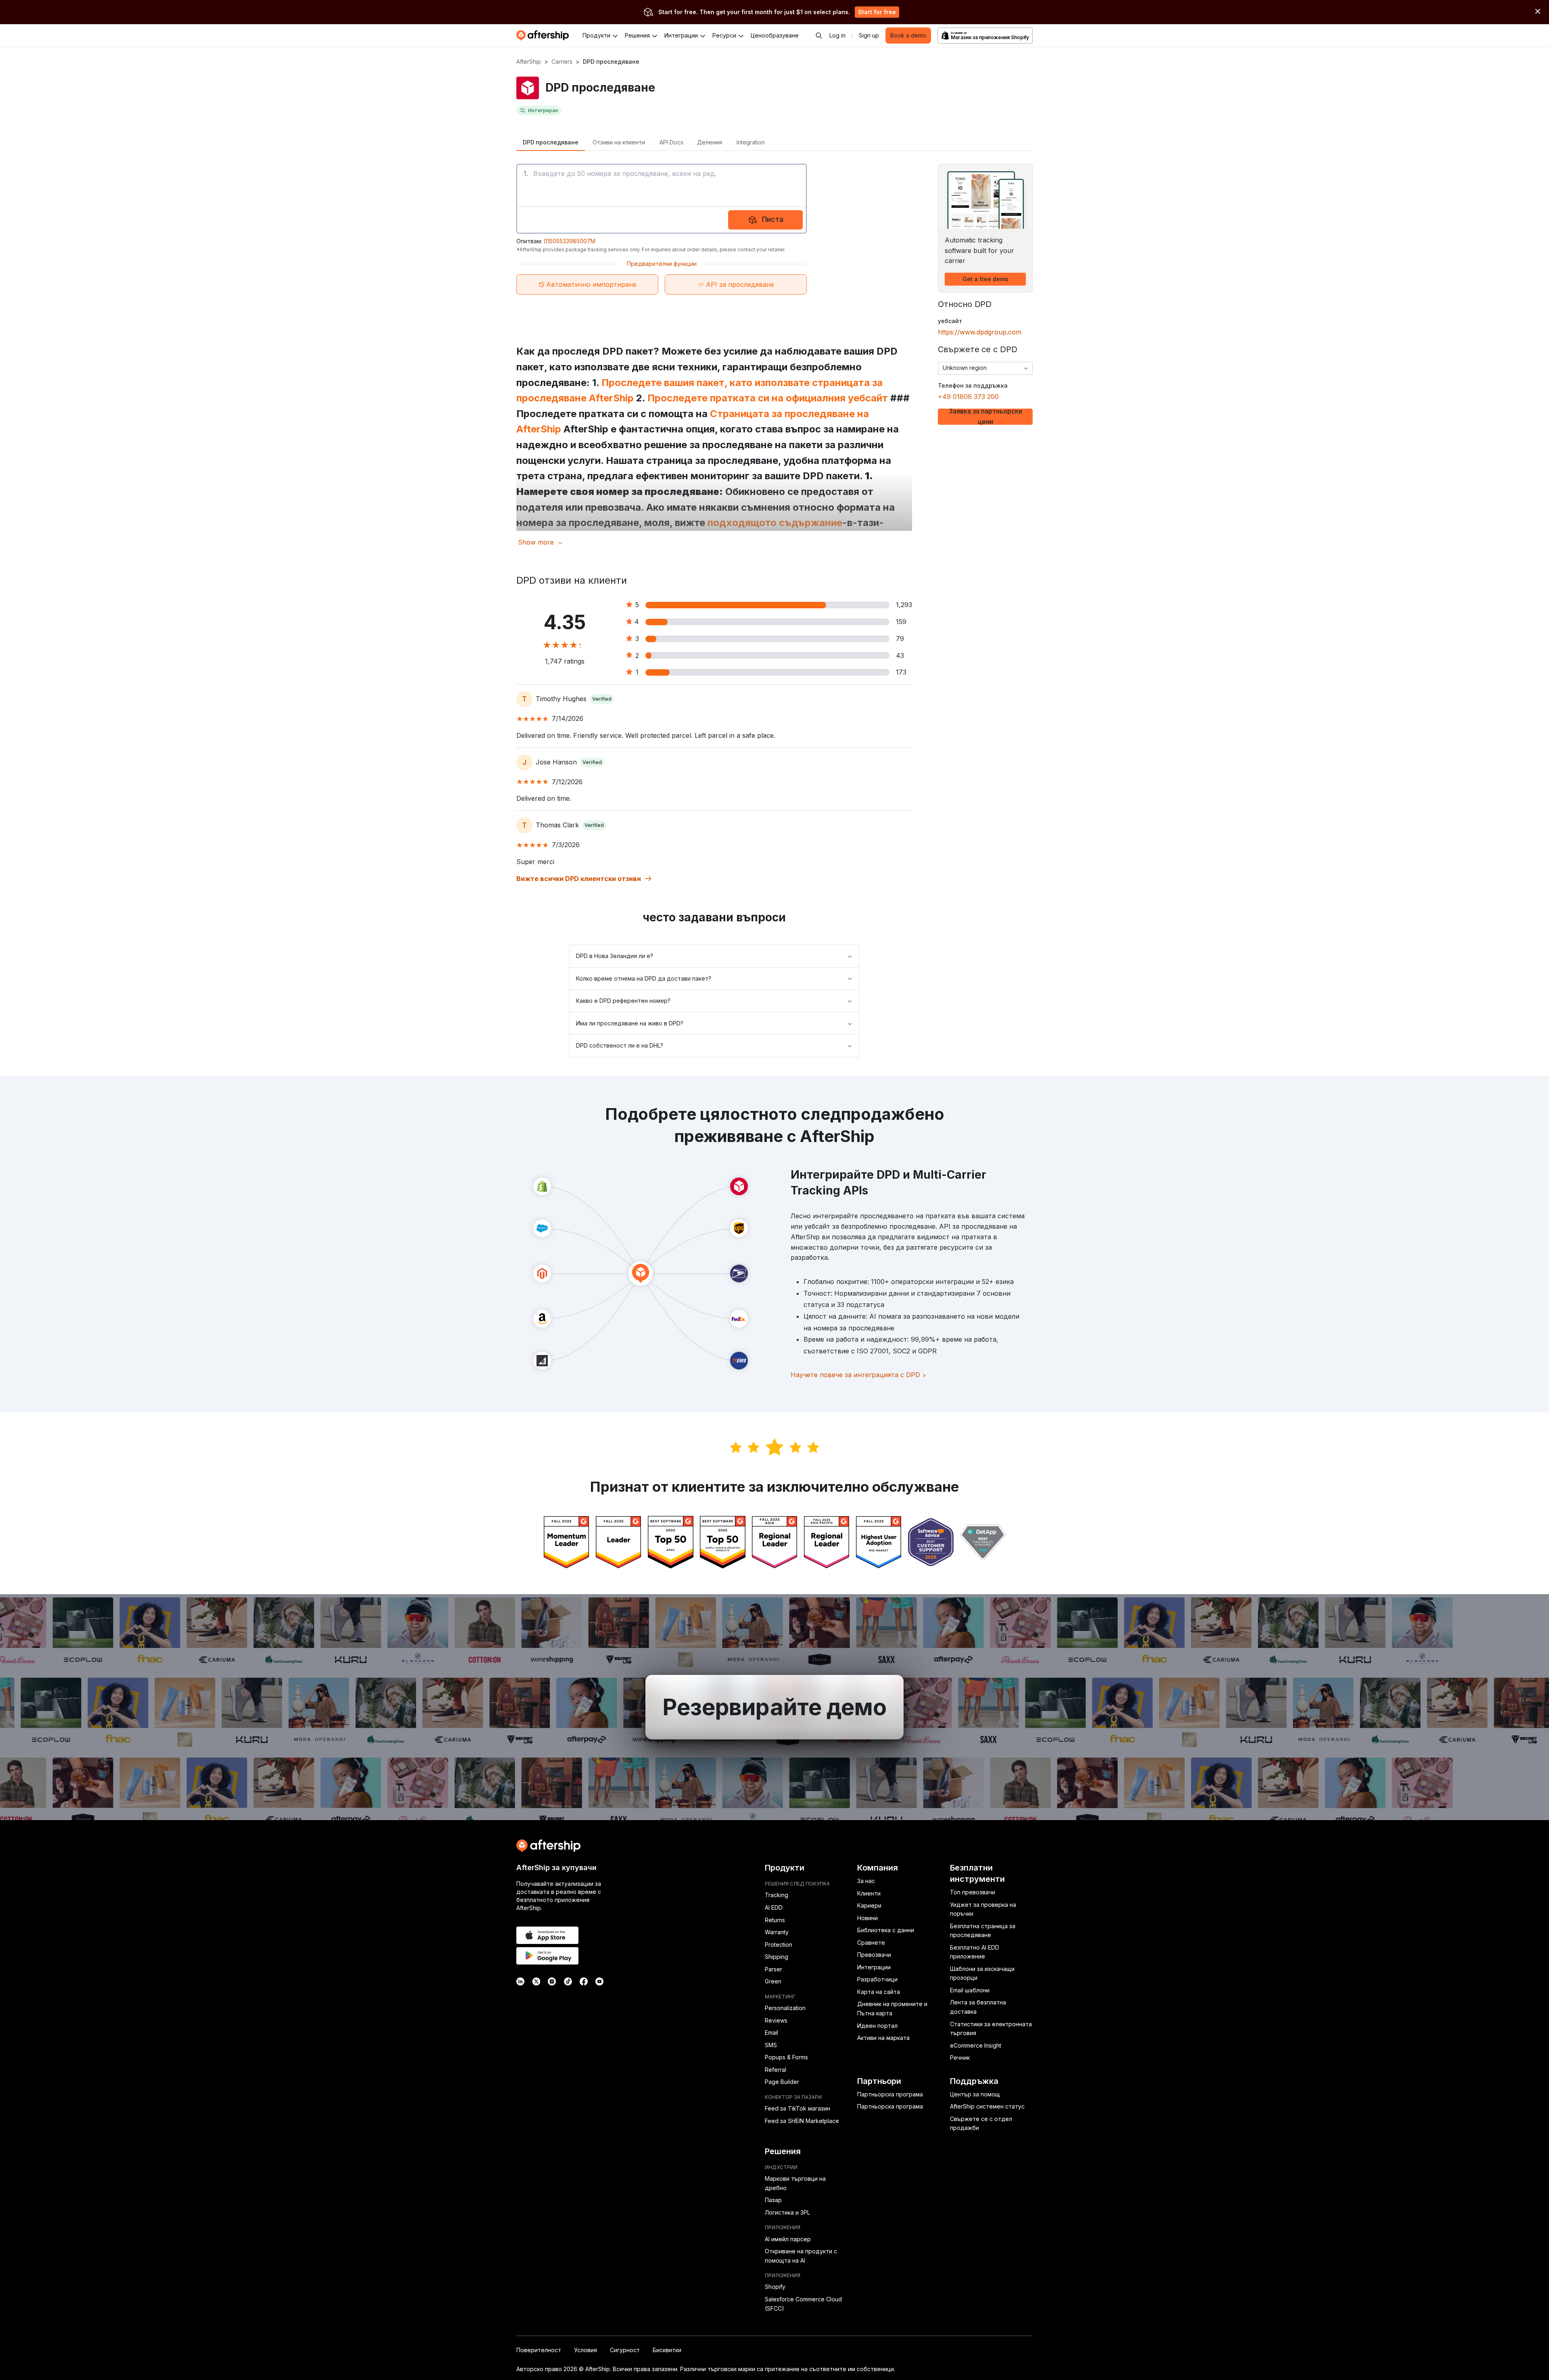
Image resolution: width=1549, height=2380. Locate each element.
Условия (586, 2350)
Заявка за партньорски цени (985, 417)
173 (901, 672)
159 (901, 622)
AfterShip (529, 62)
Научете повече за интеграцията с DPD (858, 1375)
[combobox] (985, 368)
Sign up (869, 35)
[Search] (819, 35)
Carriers (562, 62)
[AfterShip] (545, 35)
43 (900, 656)
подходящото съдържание (775, 523)
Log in (837, 35)
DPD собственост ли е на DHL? (620, 1045)
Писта (773, 219)
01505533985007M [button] (570, 241)
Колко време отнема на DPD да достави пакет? (644, 978)
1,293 (904, 605)
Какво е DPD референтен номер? (623, 1001)
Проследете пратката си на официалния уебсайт (769, 398)
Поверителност (539, 2350)
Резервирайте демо (774, 1707)
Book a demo (908, 35)
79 (900, 639)
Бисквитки (667, 2350)
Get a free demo (985, 279)
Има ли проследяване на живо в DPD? (630, 1023)
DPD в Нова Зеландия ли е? (615, 956)
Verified (602, 699)
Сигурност (625, 2350)
